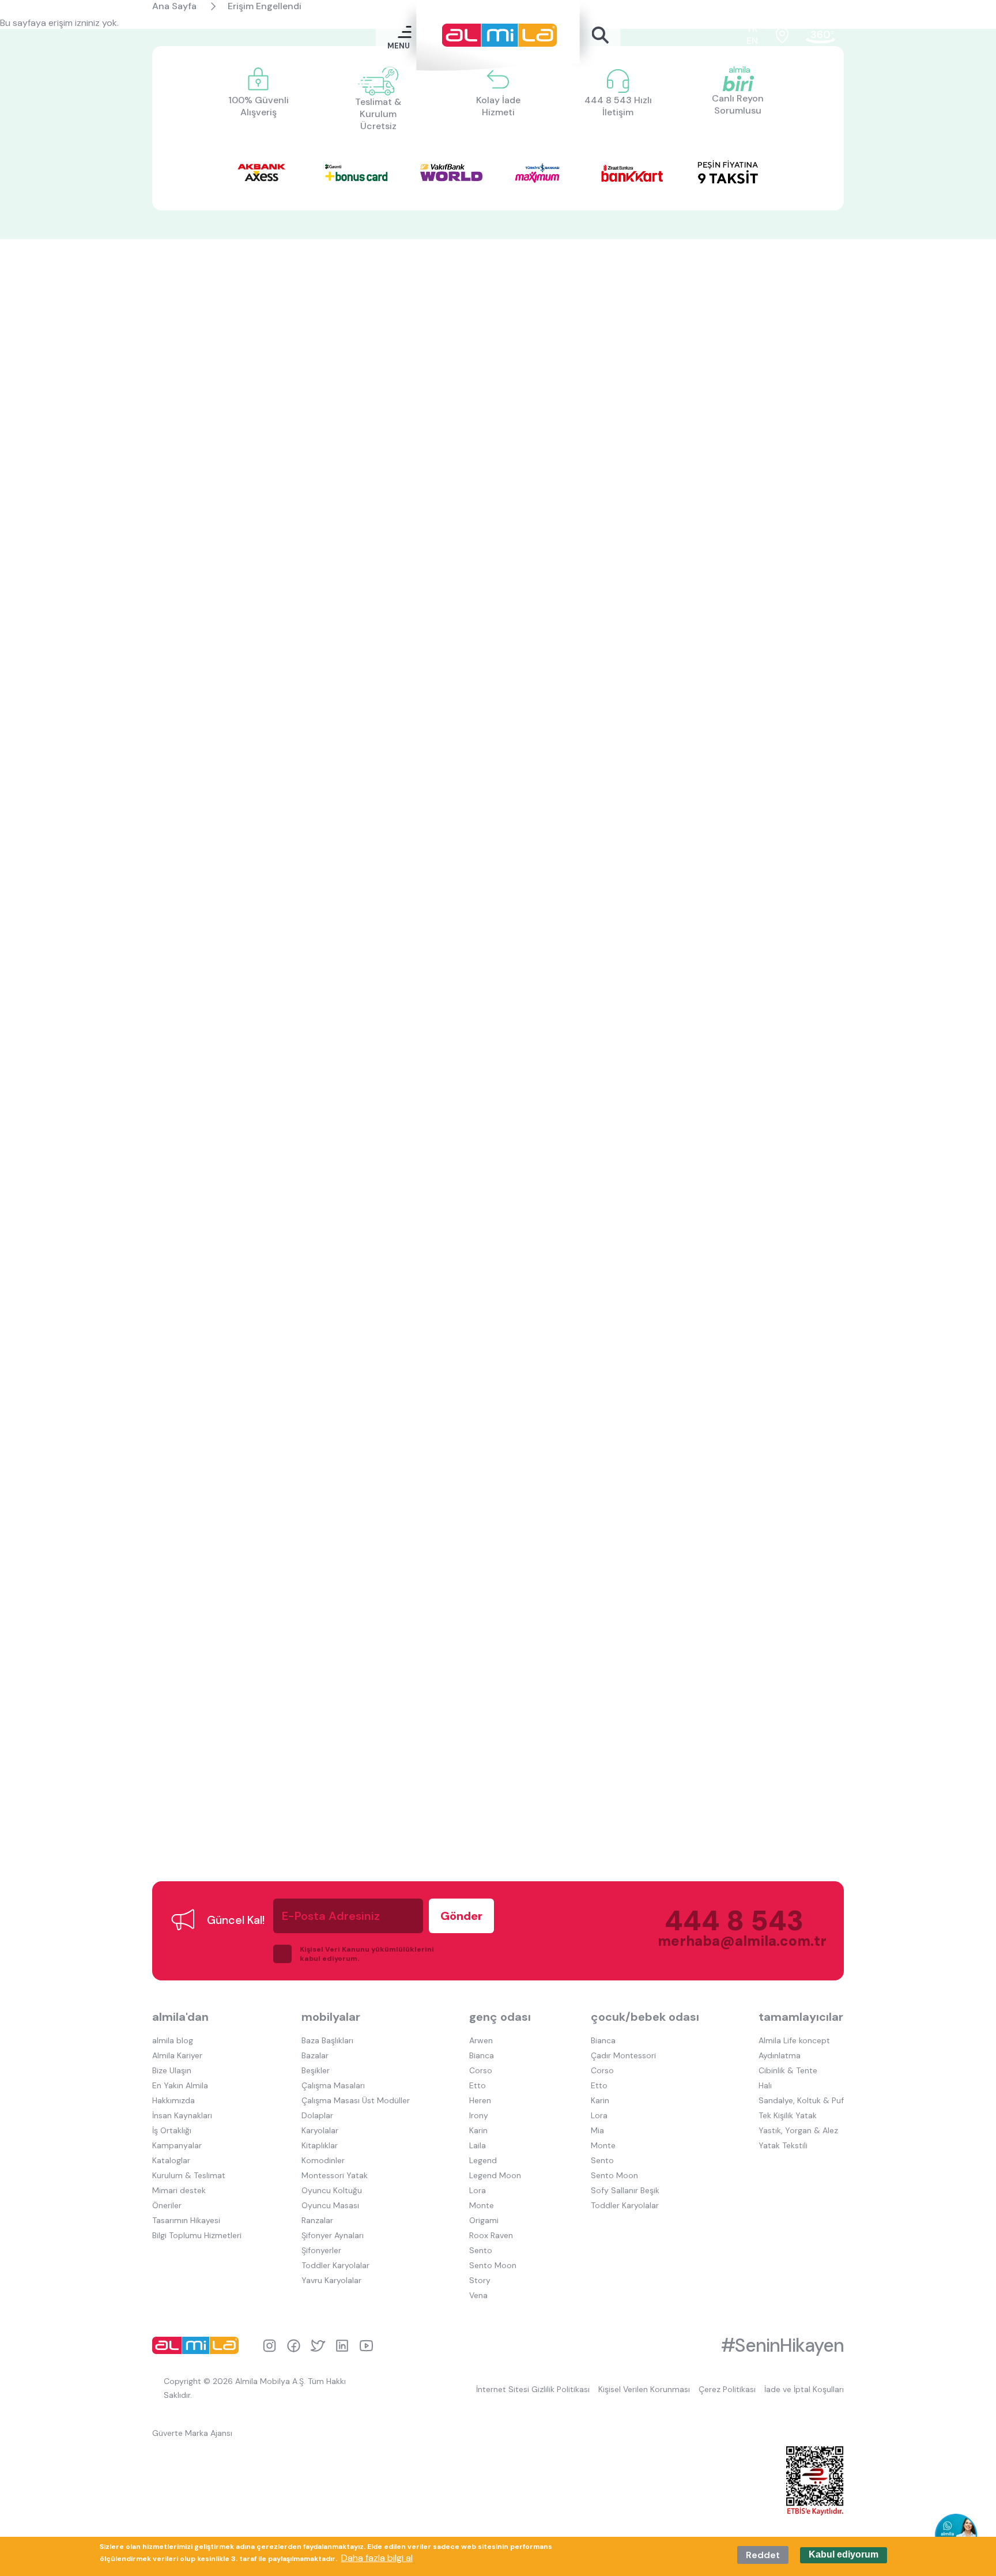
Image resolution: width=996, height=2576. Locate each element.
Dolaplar (317, 2115)
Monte (482, 2205)
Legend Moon (495, 2175)
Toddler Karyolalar (335, 2265)
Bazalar (315, 2055)
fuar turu (820, 35)
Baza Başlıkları (327, 2040)
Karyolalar (320, 2130)
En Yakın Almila (180, 2085)
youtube (366, 2346)
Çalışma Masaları (333, 2085)
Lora (478, 2190)
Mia (597, 2130)
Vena (478, 2295)
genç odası (500, 2017)
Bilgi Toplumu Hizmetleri (197, 2235)
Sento (481, 2250)
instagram (269, 2346)
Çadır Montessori (623, 2055)
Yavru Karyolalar (331, 2280)
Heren (480, 2100)
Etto (478, 2085)
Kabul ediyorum (844, 2555)
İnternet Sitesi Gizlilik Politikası (533, 2389)
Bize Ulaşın (172, 2070)
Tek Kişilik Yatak (788, 2115)
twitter (318, 2346)
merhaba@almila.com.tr (731, 1941)
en (752, 41)
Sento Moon (493, 2265)
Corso (481, 2070)
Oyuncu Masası (330, 2205)
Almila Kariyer (177, 2055)
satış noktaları (782, 35)
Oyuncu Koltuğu (332, 2190)
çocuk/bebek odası (645, 2017)
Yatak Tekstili (783, 2145)
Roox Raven (491, 2235)
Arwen (481, 2040)
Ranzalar (317, 2220)
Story (480, 2280)
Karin (478, 2130)
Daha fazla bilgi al (377, 2558)
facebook (294, 2346)
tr (752, 29)
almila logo (198, 2345)
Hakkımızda (173, 2100)
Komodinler (323, 2160)
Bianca (482, 2055)
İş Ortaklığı (172, 2130)
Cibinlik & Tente (788, 2070)
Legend (483, 2160)
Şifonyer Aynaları (333, 2235)
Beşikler (316, 2070)
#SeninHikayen (782, 2345)
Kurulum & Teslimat (189, 2175)
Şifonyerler (321, 2250)
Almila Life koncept (794, 2040)
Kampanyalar (177, 2145)
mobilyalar (331, 2017)
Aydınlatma (780, 2055)
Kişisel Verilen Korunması (644, 2389)
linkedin (342, 2346)
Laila (478, 2145)
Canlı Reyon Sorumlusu (738, 104)
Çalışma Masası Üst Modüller (356, 2100)
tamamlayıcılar (801, 2017)
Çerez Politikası (727, 2389)
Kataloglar (171, 2160)
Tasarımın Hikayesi (186, 2220)
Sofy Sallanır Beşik (625, 2190)
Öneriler (167, 2205)
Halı (765, 2085)
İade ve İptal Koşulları (804, 2389)
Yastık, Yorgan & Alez (798, 2130)
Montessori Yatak (335, 2175)
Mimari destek (179, 2190)
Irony (479, 2115)
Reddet (763, 2555)
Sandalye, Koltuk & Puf (801, 2100)
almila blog (173, 2040)
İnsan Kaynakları (182, 2115)
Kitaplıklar (320, 2145)
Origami (484, 2220)
